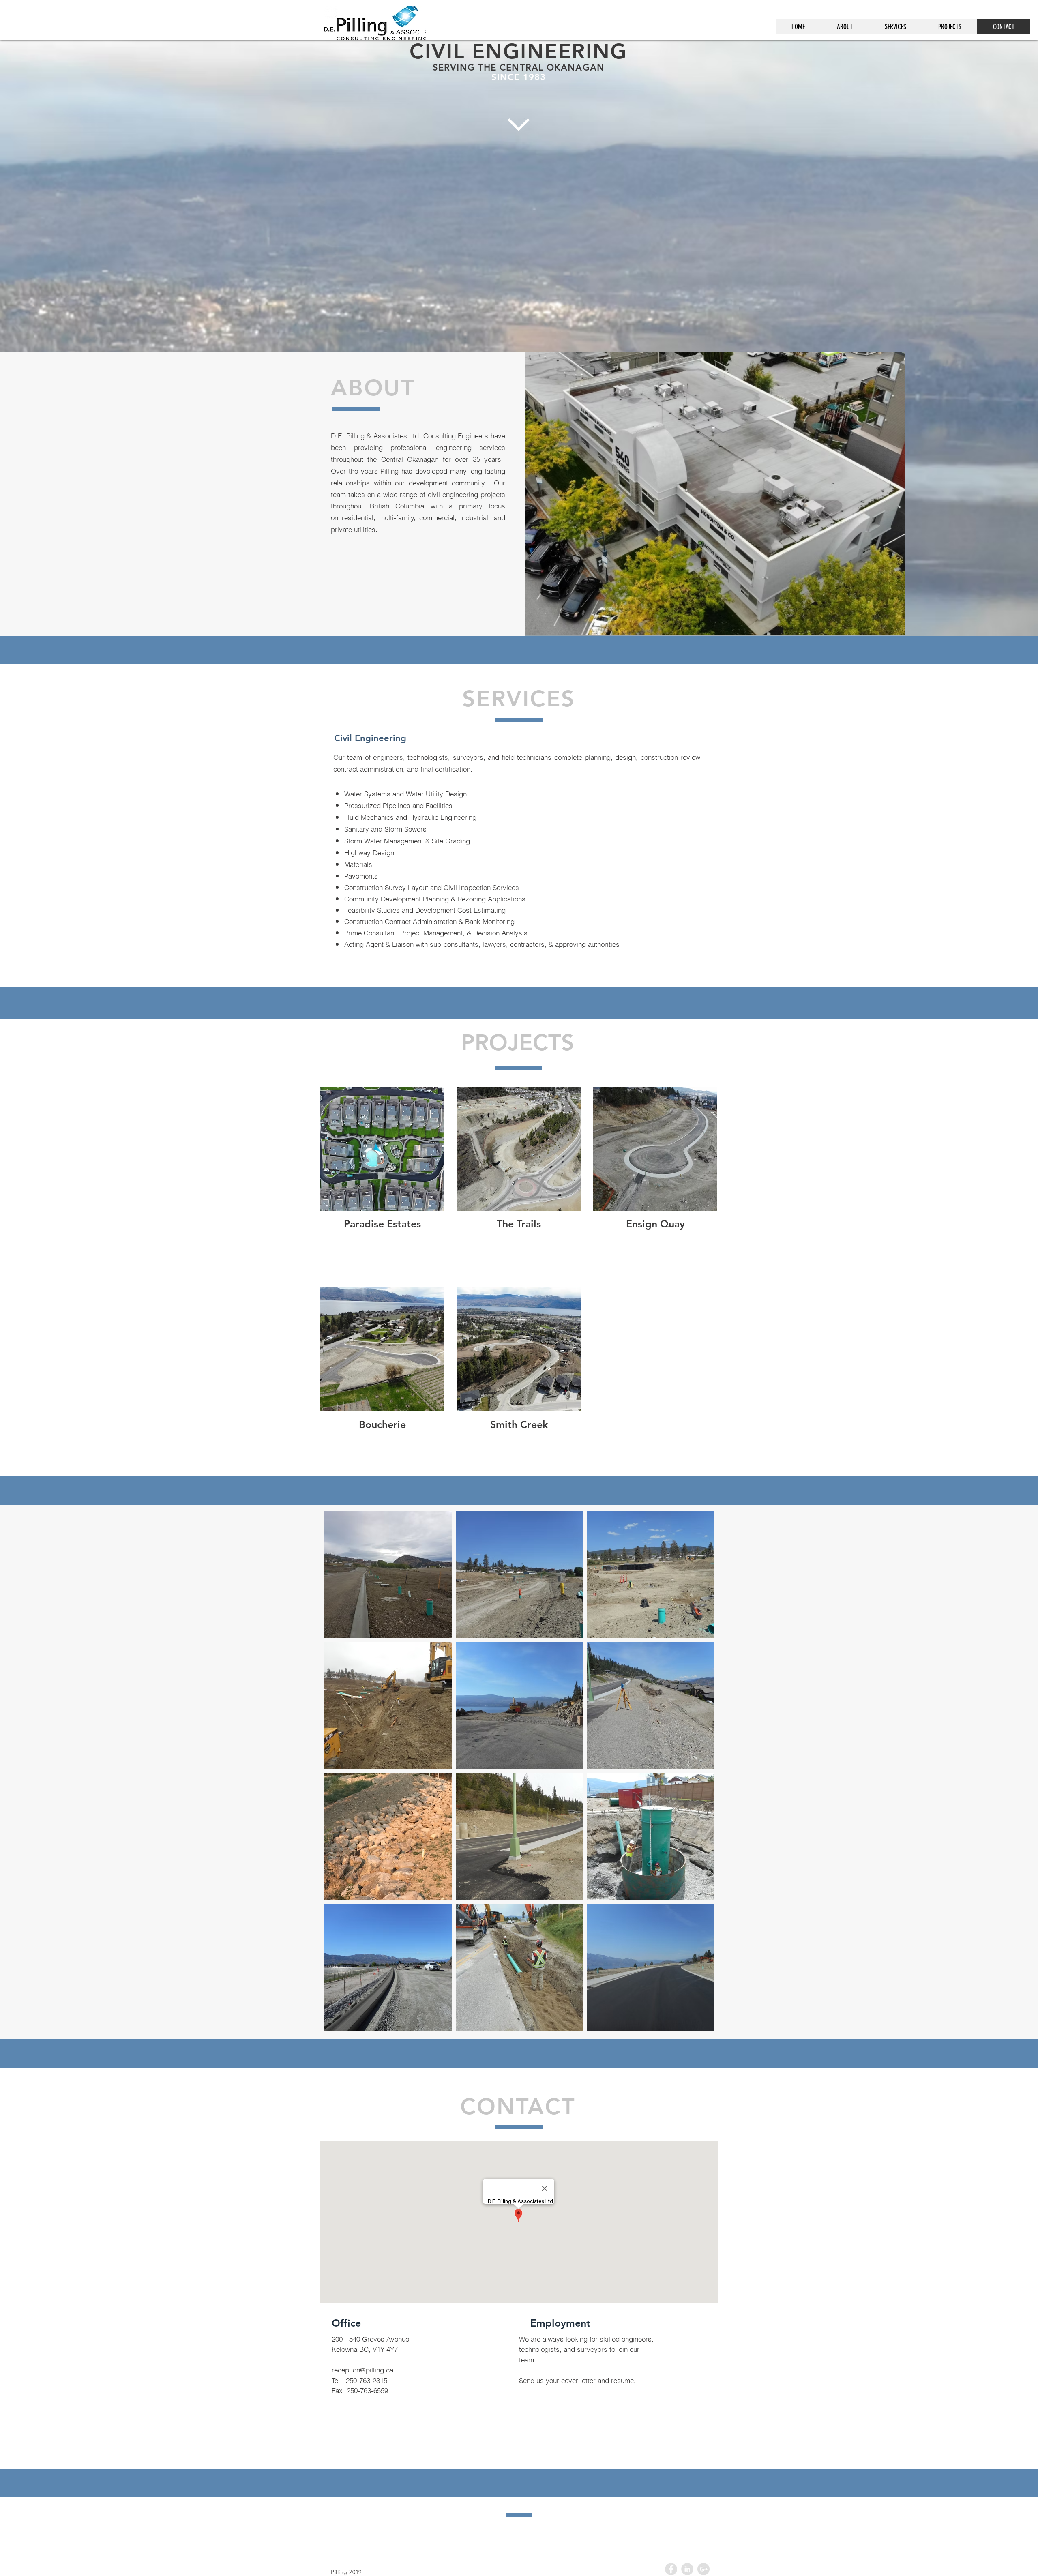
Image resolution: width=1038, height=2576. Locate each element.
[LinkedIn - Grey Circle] (687, 2569)
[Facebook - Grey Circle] (671, 2569)
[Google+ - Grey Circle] (703, 2569)
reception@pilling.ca (362, 2370)
